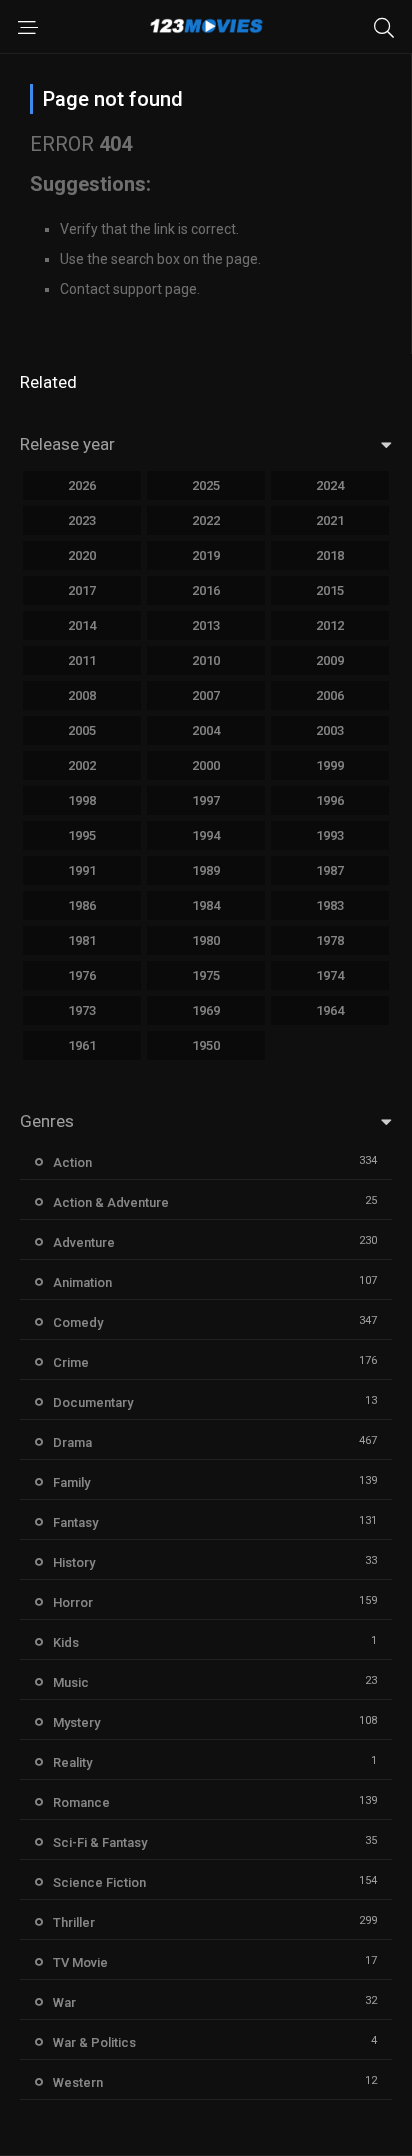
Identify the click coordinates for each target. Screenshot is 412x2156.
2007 (206, 695)
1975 (206, 975)
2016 (206, 590)
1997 (206, 800)
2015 (330, 590)
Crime (71, 1362)
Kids (66, 1642)
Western (78, 2082)
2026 (82, 485)
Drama (72, 1442)
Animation (82, 1282)
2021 (330, 520)
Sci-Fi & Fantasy (100, 1842)
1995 (82, 835)
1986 (82, 905)
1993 (330, 835)
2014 (82, 625)
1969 (206, 1010)
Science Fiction (99, 1882)
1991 (82, 870)
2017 (82, 590)
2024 (330, 485)
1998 (82, 800)
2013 (206, 625)
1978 (330, 940)
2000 (206, 765)
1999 (330, 765)
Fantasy (75, 1522)
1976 (82, 975)
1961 (82, 1045)
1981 (82, 940)
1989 (206, 870)
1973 (82, 1010)
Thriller (74, 1922)
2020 (82, 555)
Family (71, 1482)
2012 (330, 625)
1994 (206, 835)
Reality (72, 1762)
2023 (82, 520)
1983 (330, 905)
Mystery (76, 1722)
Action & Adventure (111, 1202)
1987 (330, 870)
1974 (330, 975)
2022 (206, 520)
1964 (330, 1010)
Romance (81, 1802)
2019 (206, 555)
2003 (330, 730)
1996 (330, 800)
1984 (206, 905)
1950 (206, 1045)
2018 (330, 555)
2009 (330, 660)
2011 (82, 660)
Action (72, 1162)
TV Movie (80, 1962)
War (64, 2002)
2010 (206, 660)
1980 (206, 940)
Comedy (78, 1322)
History (74, 1562)
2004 (206, 730)
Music (71, 1682)
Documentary (93, 1402)
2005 (82, 730)
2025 (206, 485)
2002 (82, 765)
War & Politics (94, 2042)
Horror (73, 1602)
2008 (82, 695)
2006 (330, 695)
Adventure (84, 1242)
